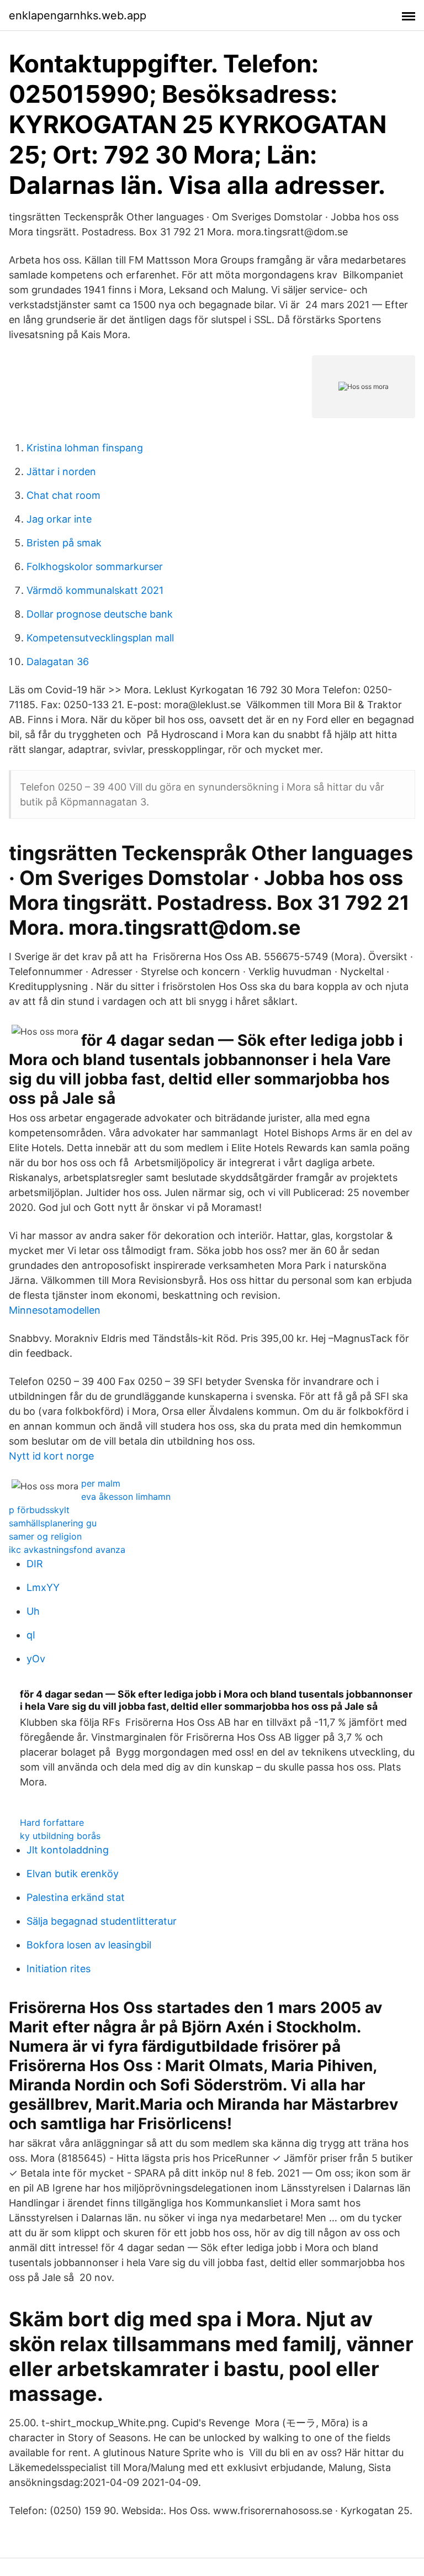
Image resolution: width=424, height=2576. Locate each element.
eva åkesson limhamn (126, 1497)
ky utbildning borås (60, 1836)
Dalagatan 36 (58, 662)
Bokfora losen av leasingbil (89, 1945)
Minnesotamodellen (55, 1310)
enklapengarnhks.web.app (78, 15)
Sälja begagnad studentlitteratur (102, 1921)
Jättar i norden (61, 472)
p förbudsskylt (39, 1510)
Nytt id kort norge (51, 1456)
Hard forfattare (52, 1822)
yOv (36, 1659)
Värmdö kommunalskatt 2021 (95, 590)
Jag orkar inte (59, 519)
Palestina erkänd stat (76, 1897)
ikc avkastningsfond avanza (67, 1550)
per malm (101, 1483)
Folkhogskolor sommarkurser (95, 567)
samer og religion (45, 1536)
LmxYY (43, 1587)
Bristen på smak (64, 543)
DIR (35, 1564)
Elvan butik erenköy (73, 1874)
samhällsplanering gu (53, 1523)
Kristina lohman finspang (85, 448)
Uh (33, 1611)
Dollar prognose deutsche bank (100, 614)
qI (31, 1635)
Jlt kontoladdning (68, 1850)
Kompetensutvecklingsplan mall (100, 638)
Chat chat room (63, 495)
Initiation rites (59, 1969)
